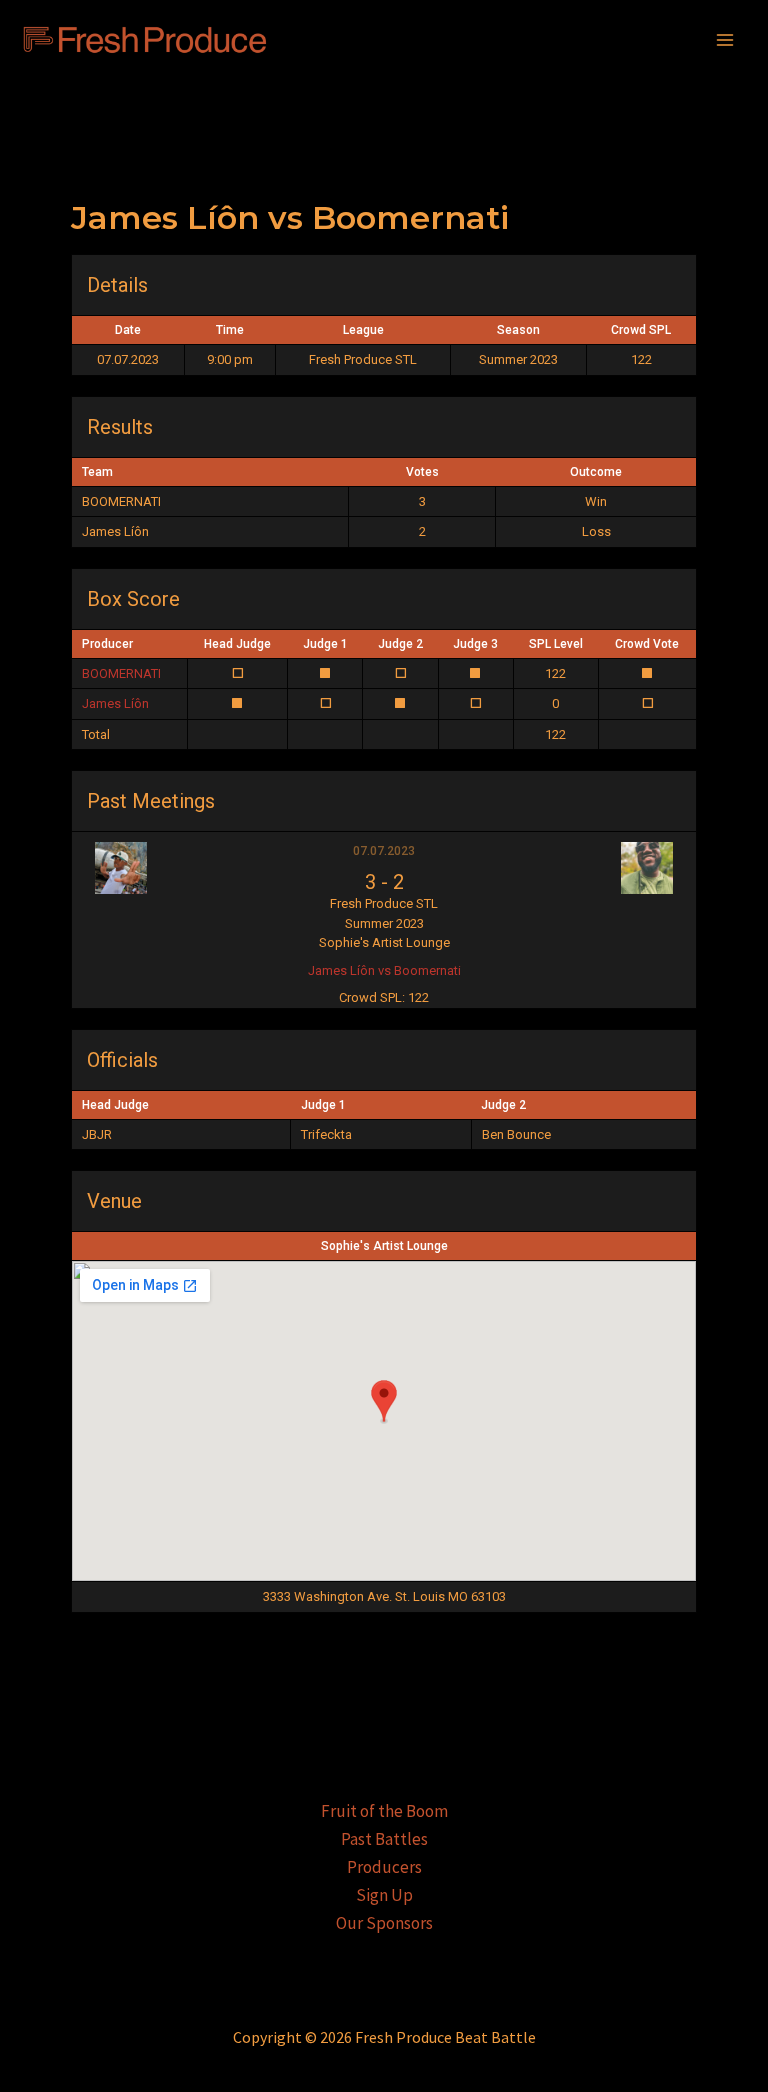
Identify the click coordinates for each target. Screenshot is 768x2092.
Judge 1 (325, 644)
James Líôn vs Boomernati (384, 970)
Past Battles (384, 1839)
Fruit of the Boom (384, 1811)
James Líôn (115, 703)
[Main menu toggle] (726, 40)
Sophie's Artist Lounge (384, 1246)
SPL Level (556, 644)
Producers (384, 1867)
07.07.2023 (384, 851)
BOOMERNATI (121, 673)
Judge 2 (400, 644)
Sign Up (384, 1895)
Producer (107, 644)
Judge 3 (475, 644)
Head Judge (237, 644)
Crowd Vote (647, 644)
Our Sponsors (384, 1923)
